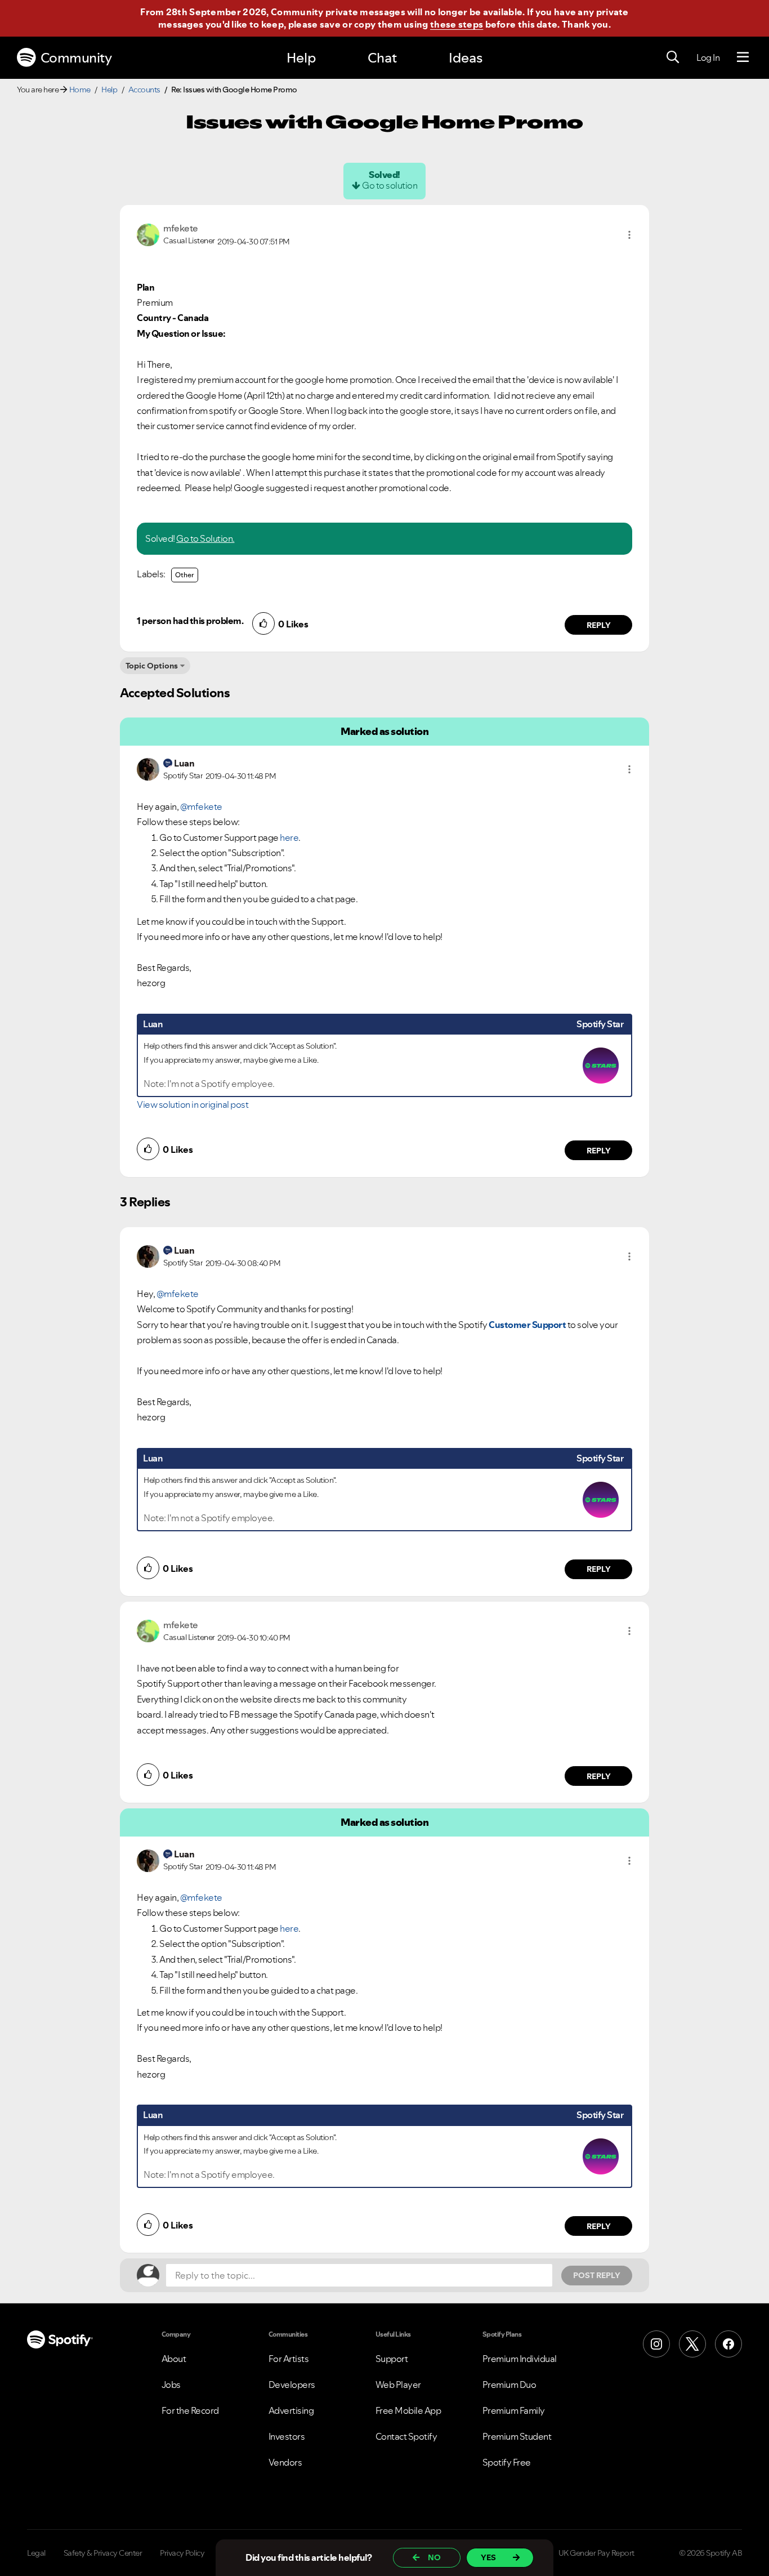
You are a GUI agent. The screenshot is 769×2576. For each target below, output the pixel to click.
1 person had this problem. (190, 621)
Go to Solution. (205, 538)
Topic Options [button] (152, 666)
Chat (382, 58)
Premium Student (517, 2436)
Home (80, 90)
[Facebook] (728, 2344)
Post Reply (597, 2275)
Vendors (285, 2462)
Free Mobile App (408, 2410)
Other (185, 575)
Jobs (171, 2385)
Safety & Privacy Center (103, 2553)
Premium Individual (520, 2359)
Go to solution (390, 185)
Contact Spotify (406, 2436)
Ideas (466, 58)
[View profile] (148, 234)
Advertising (291, 2410)
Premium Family (514, 2410)
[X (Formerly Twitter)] (692, 2344)
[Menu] (743, 57)
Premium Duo (509, 2385)
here (289, 837)
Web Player (398, 2385)
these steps (457, 24)
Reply (599, 625)
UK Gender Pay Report (596, 2553)
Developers (292, 2385)
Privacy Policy (182, 2553)
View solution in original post (193, 1104)
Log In (708, 57)
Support (392, 2359)
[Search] (673, 57)
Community (76, 58)
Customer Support (527, 1325)
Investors (287, 2436)
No (434, 2557)
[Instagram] (656, 2344)
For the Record (190, 2410)
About (174, 2359)
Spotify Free (507, 2462)
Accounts (144, 90)
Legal (36, 2553)
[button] (629, 235)
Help (301, 58)
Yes (488, 2557)
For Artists (289, 2359)
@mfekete (201, 806)
